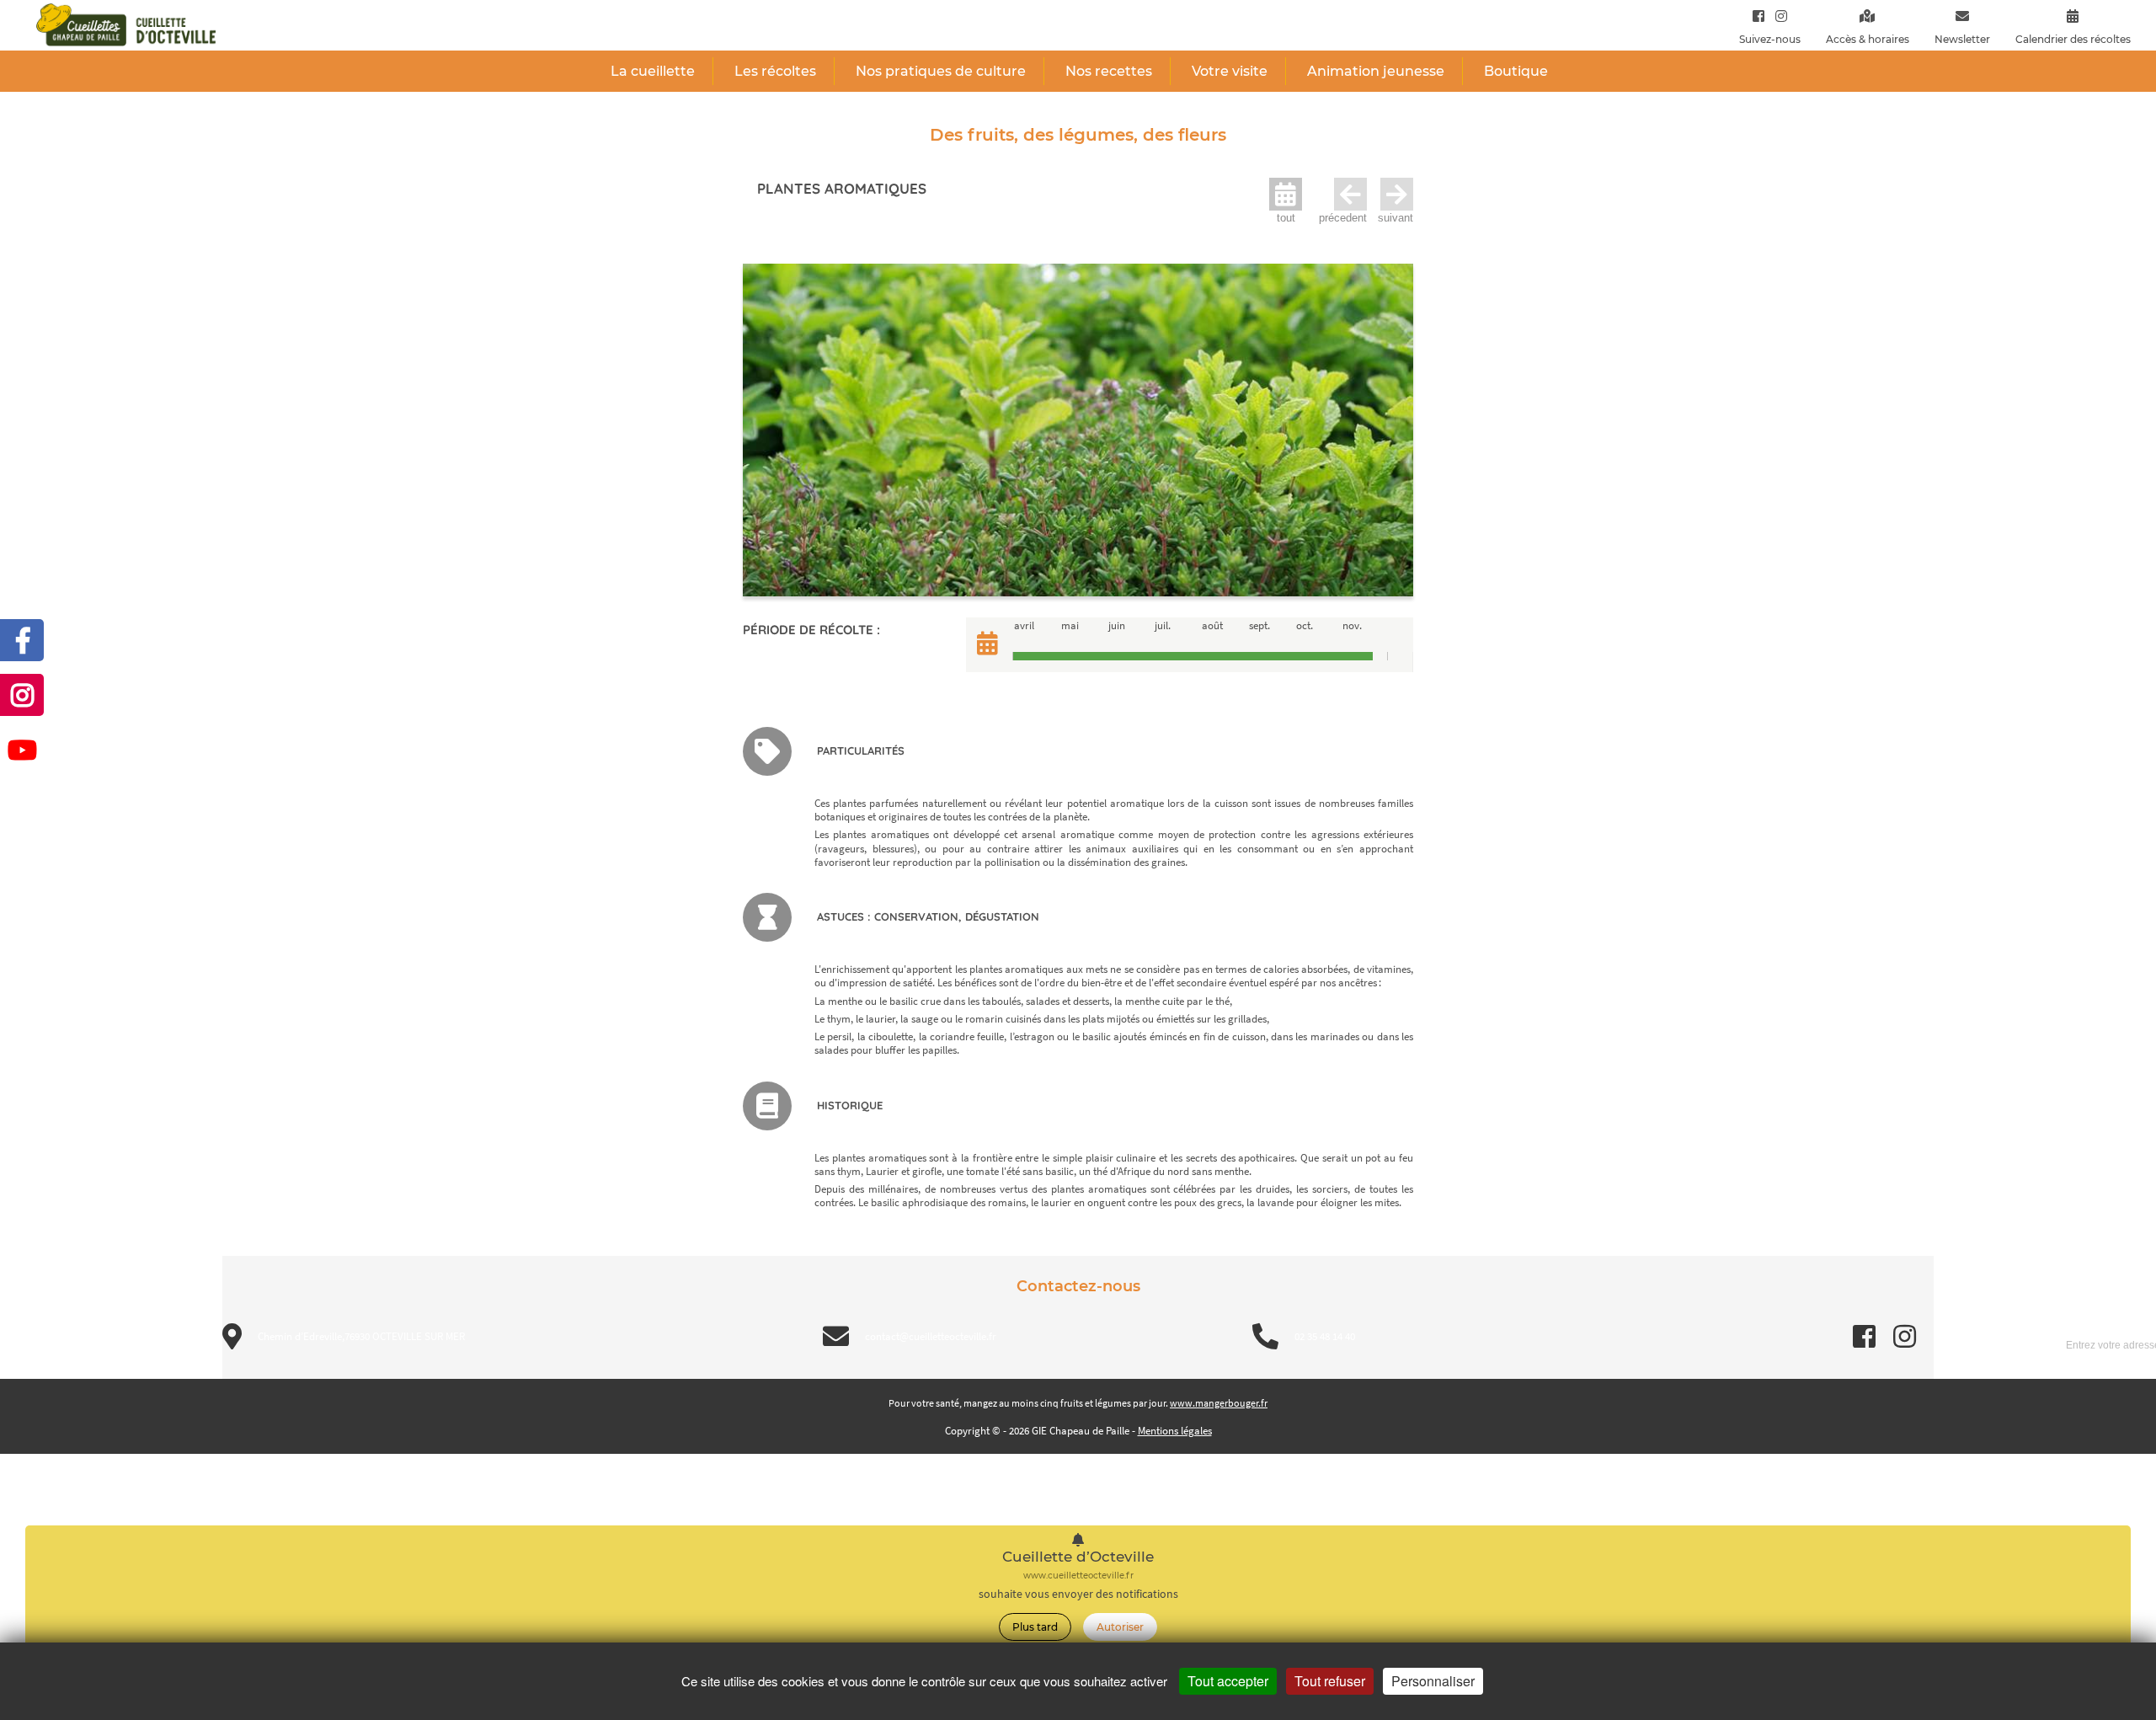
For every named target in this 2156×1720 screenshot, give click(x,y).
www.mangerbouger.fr (1219, 1403)
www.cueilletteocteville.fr (1078, 1576)
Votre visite (1230, 71)
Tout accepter (1228, 1681)
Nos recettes (1109, 71)
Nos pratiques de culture (941, 71)
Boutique (1516, 71)
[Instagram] (1777, 16)
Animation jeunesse (1376, 71)
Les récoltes (775, 71)
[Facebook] (1758, 16)
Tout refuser (1330, 1681)
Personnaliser (1433, 1681)
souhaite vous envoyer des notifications (1078, 1594)
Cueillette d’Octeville (1078, 1557)
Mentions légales (1175, 1431)
